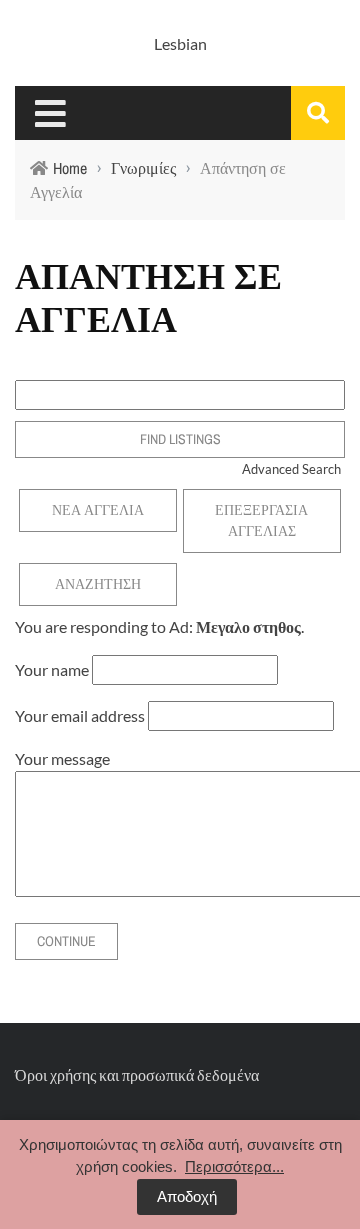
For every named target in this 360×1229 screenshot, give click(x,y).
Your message (62, 758)
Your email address (80, 715)
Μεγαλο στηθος (248, 626)
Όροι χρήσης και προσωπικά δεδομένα (137, 1074)
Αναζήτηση (98, 584)
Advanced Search (291, 469)
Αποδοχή (187, 1196)
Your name (52, 669)
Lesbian (180, 43)
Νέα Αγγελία (98, 510)
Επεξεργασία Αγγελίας (261, 520)
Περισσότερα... (234, 1166)
